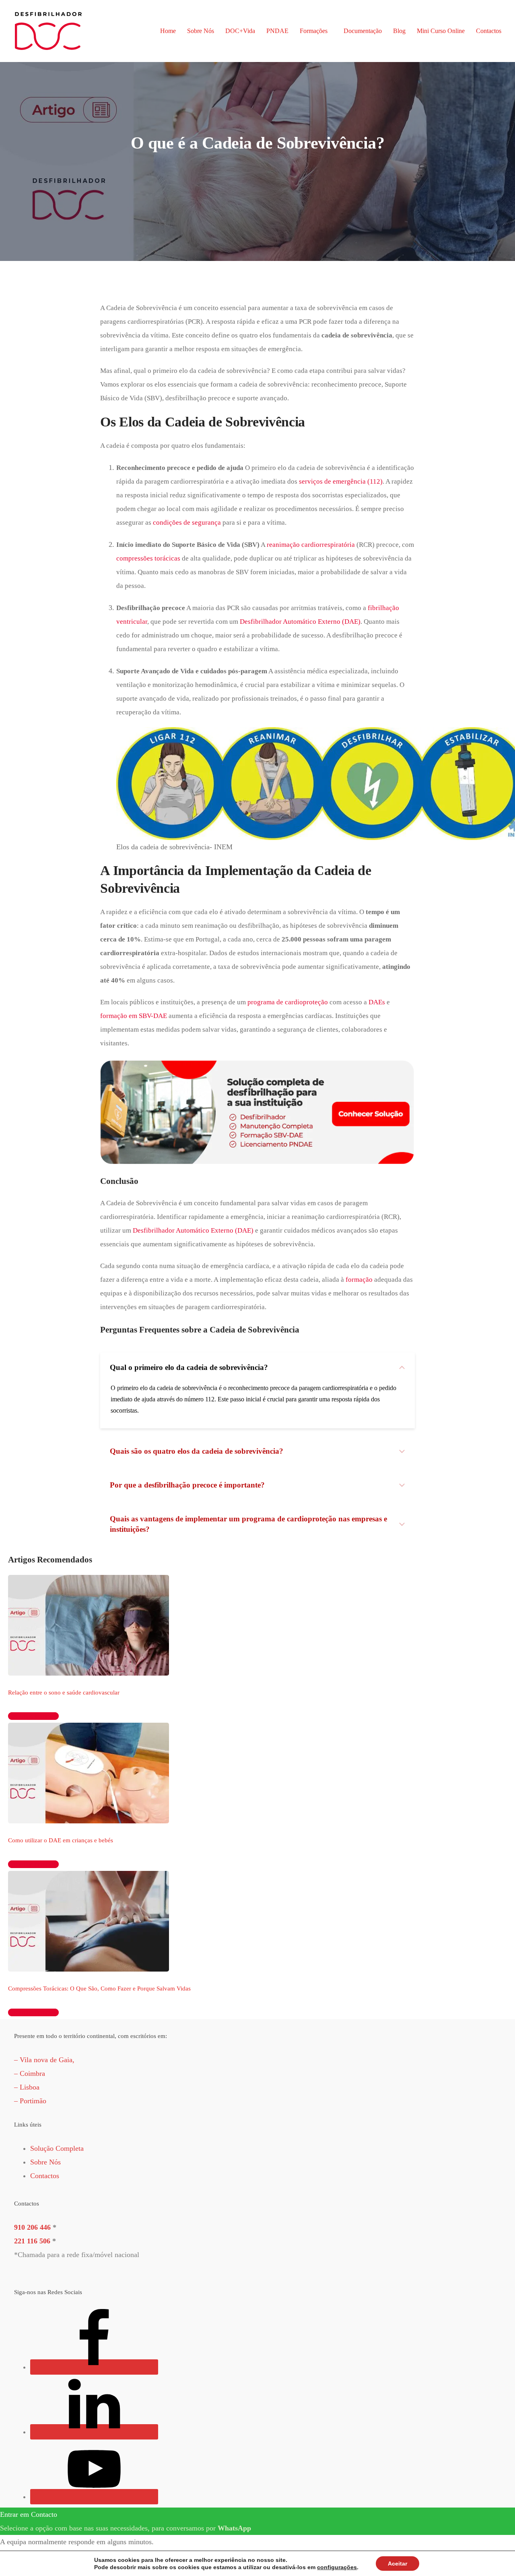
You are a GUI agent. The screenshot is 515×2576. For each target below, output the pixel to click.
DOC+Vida (240, 31)
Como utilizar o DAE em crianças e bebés (61, 1840)
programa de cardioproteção (288, 1002)
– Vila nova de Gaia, (44, 2060)
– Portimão (30, 2101)
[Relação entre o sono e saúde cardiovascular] (89, 1624)
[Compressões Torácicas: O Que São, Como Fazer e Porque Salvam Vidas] (89, 1920)
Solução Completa (57, 2148)
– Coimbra (30, 2073)
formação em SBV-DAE (134, 1016)
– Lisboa (27, 2087)
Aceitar (398, 2564)
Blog (399, 31)
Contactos (489, 31)
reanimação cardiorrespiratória (311, 545)
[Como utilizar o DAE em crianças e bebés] (89, 1773)
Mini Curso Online (441, 31)
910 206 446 (32, 2227)
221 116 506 (32, 2241)
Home (168, 31)
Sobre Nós (201, 31)
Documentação (363, 31)
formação (359, 1280)
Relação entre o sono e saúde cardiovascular (64, 1693)
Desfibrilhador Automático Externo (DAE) (300, 622)
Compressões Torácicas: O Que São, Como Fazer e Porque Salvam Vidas (99, 1988)
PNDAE (277, 31)
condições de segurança (187, 522)
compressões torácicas (148, 558)
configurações (337, 2567)
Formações (314, 31)
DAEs (377, 1002)
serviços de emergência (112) (341, 481)
